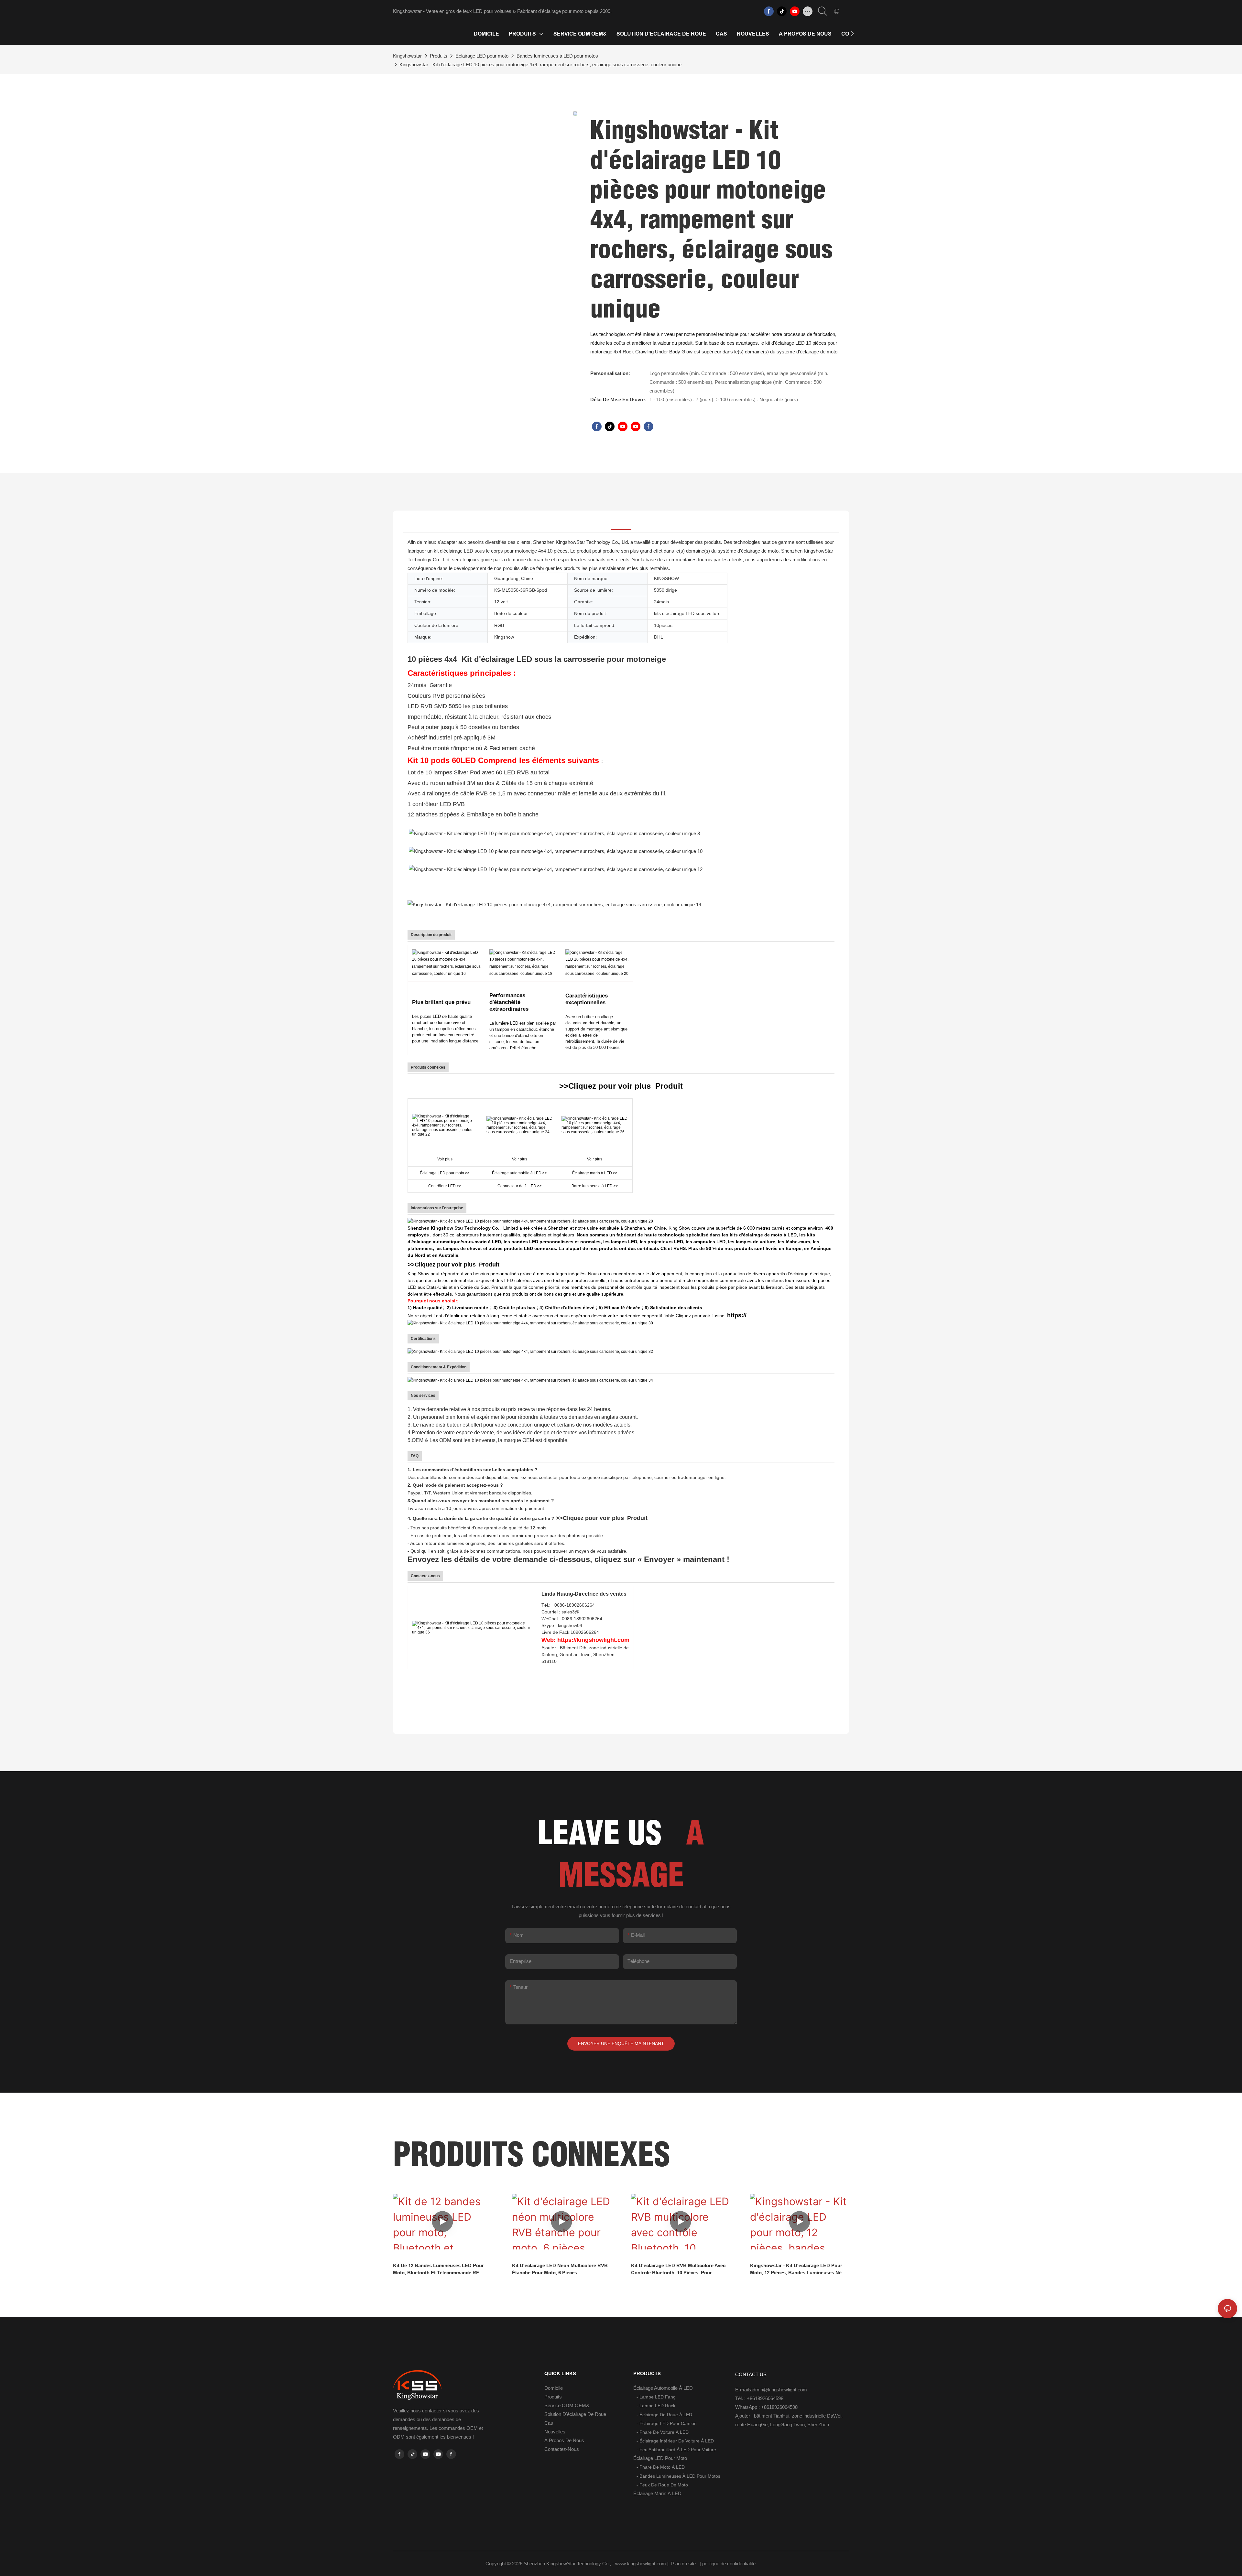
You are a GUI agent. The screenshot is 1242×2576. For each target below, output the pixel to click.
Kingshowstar (407, 56)
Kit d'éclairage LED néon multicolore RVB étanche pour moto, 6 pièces (560, 2269)
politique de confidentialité (730, 2564)
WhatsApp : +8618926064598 (766, 2407)
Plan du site (683, 2564)
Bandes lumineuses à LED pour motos (557, 56)
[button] (852, 34)
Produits (439, 56)
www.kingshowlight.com (641, 2564)
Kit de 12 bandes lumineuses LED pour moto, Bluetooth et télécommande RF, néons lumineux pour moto (438, 2270)
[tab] (621, 522)
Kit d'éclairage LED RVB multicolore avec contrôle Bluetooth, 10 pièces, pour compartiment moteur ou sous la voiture (679, 2270)
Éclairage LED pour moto (482, 56)
